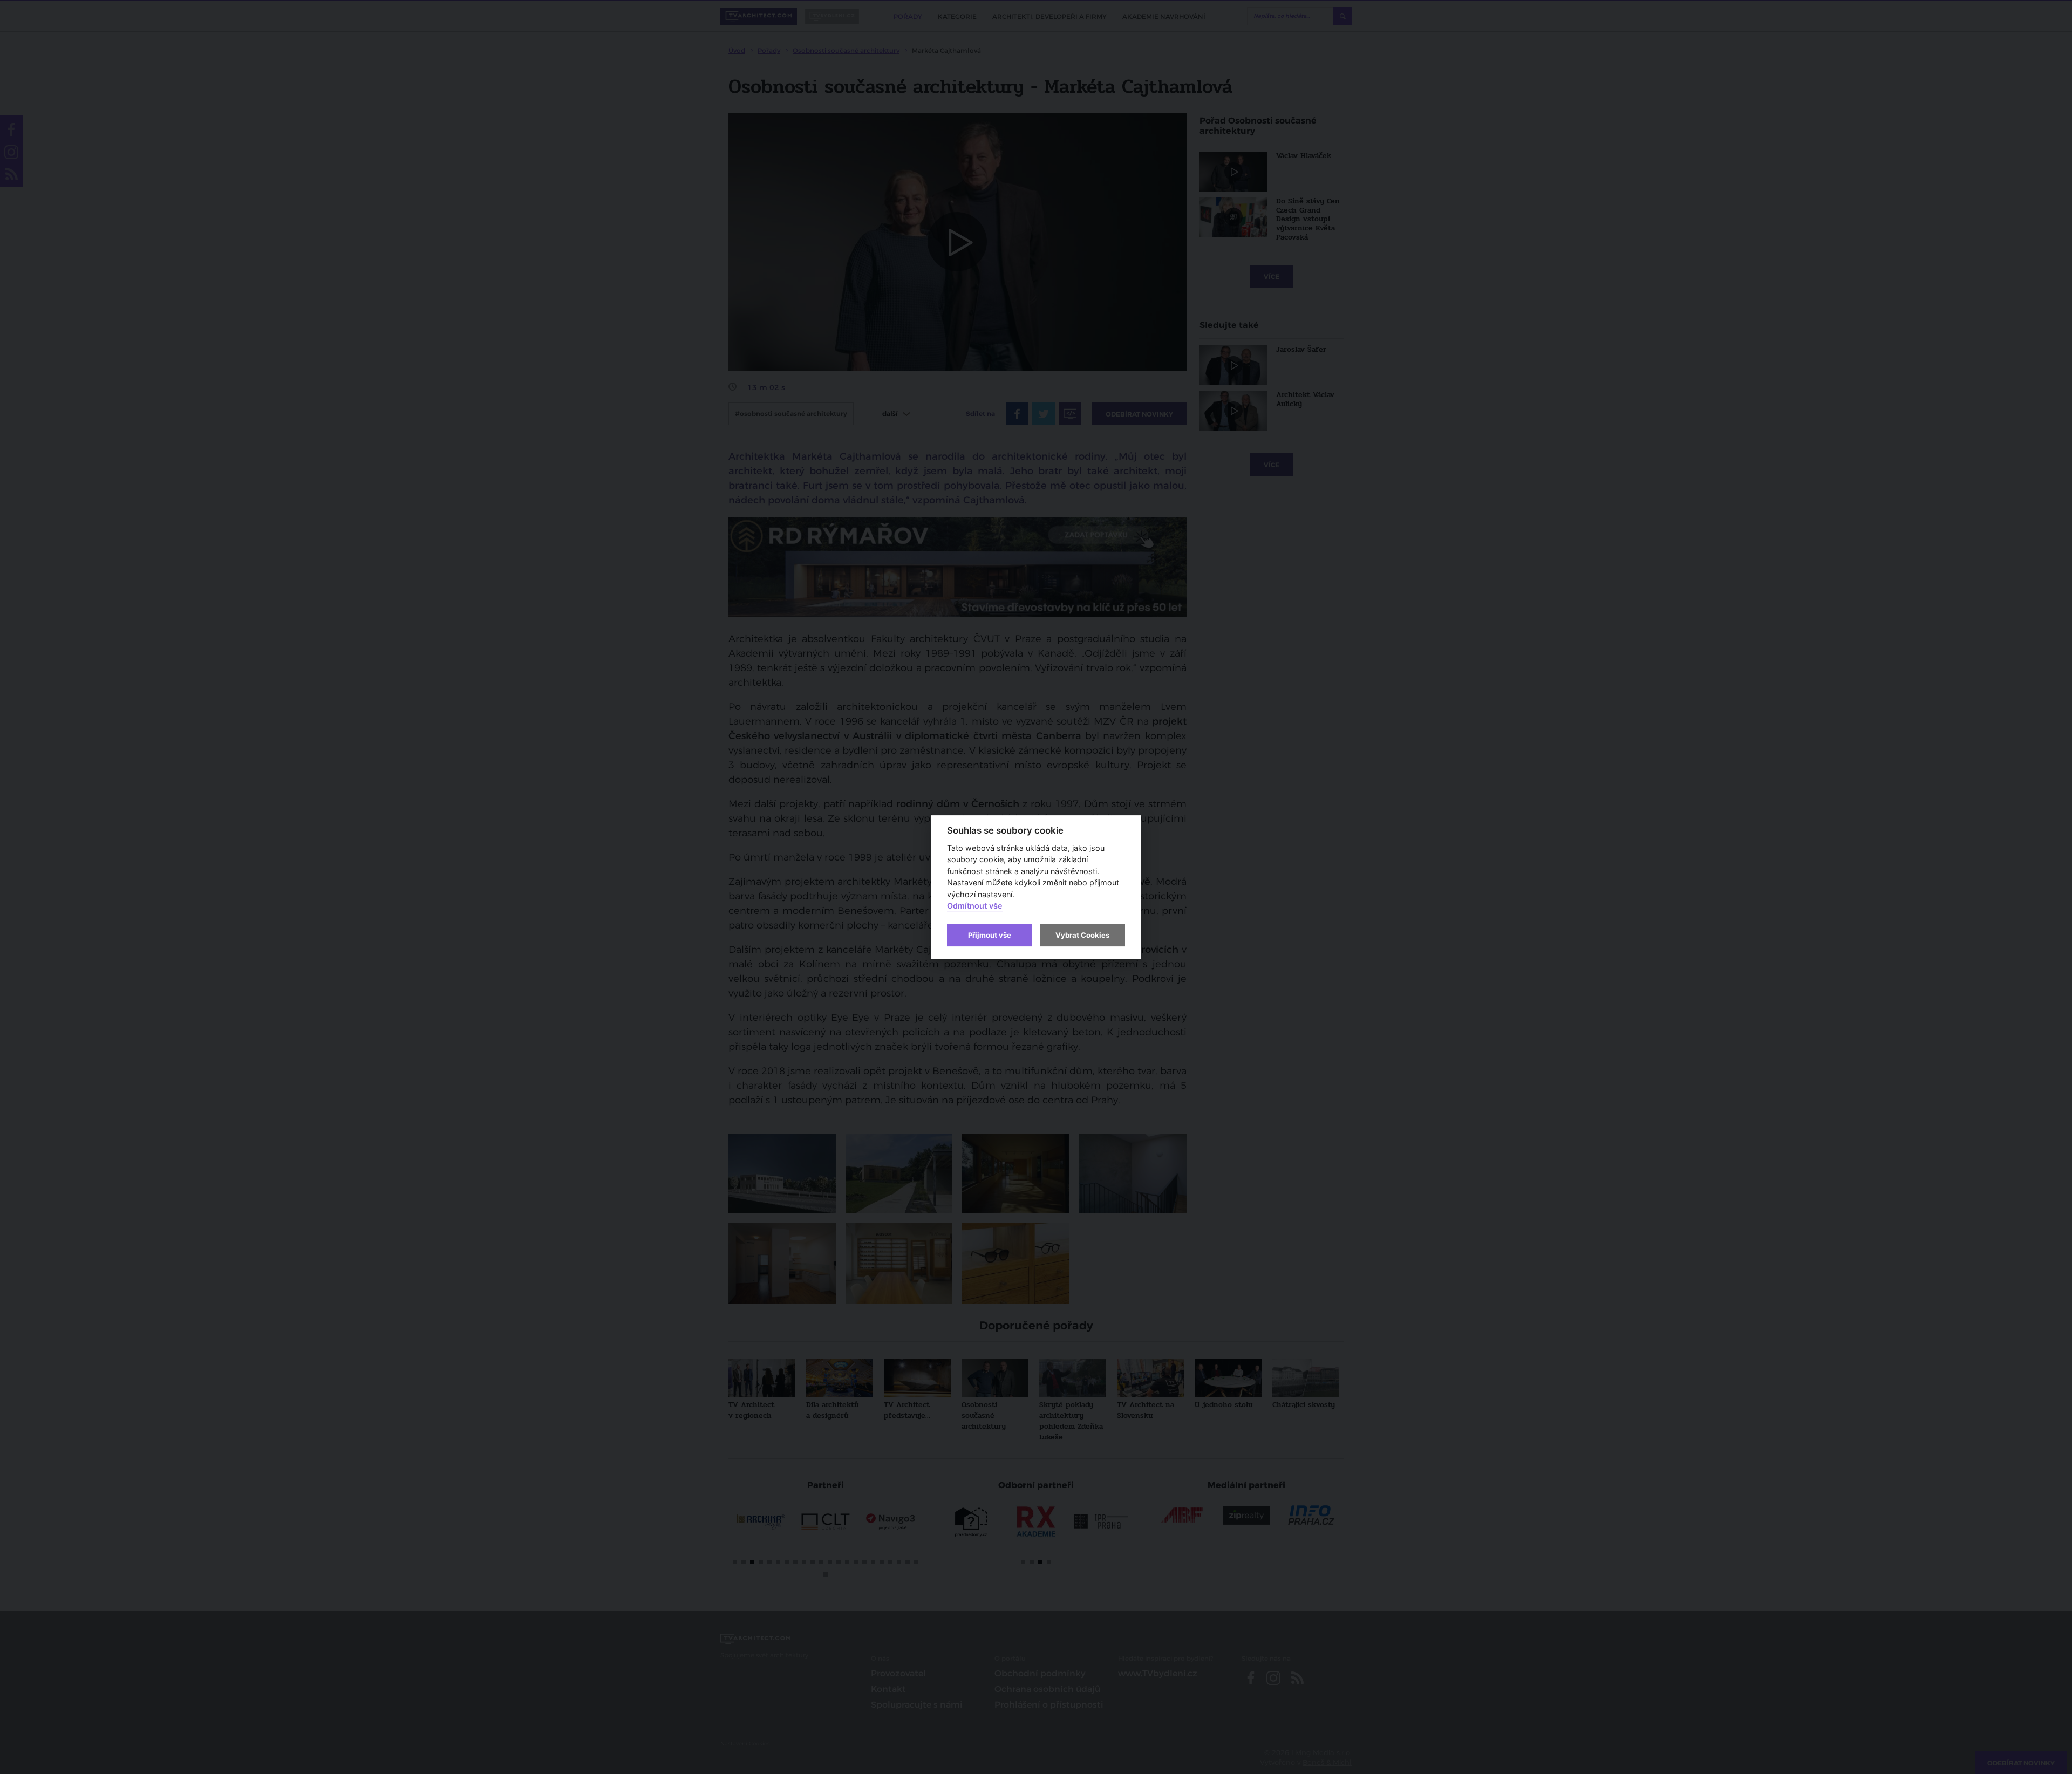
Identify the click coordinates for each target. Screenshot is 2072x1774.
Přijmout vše (990, 935)
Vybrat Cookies (1082, 935)
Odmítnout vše (975, 906)
